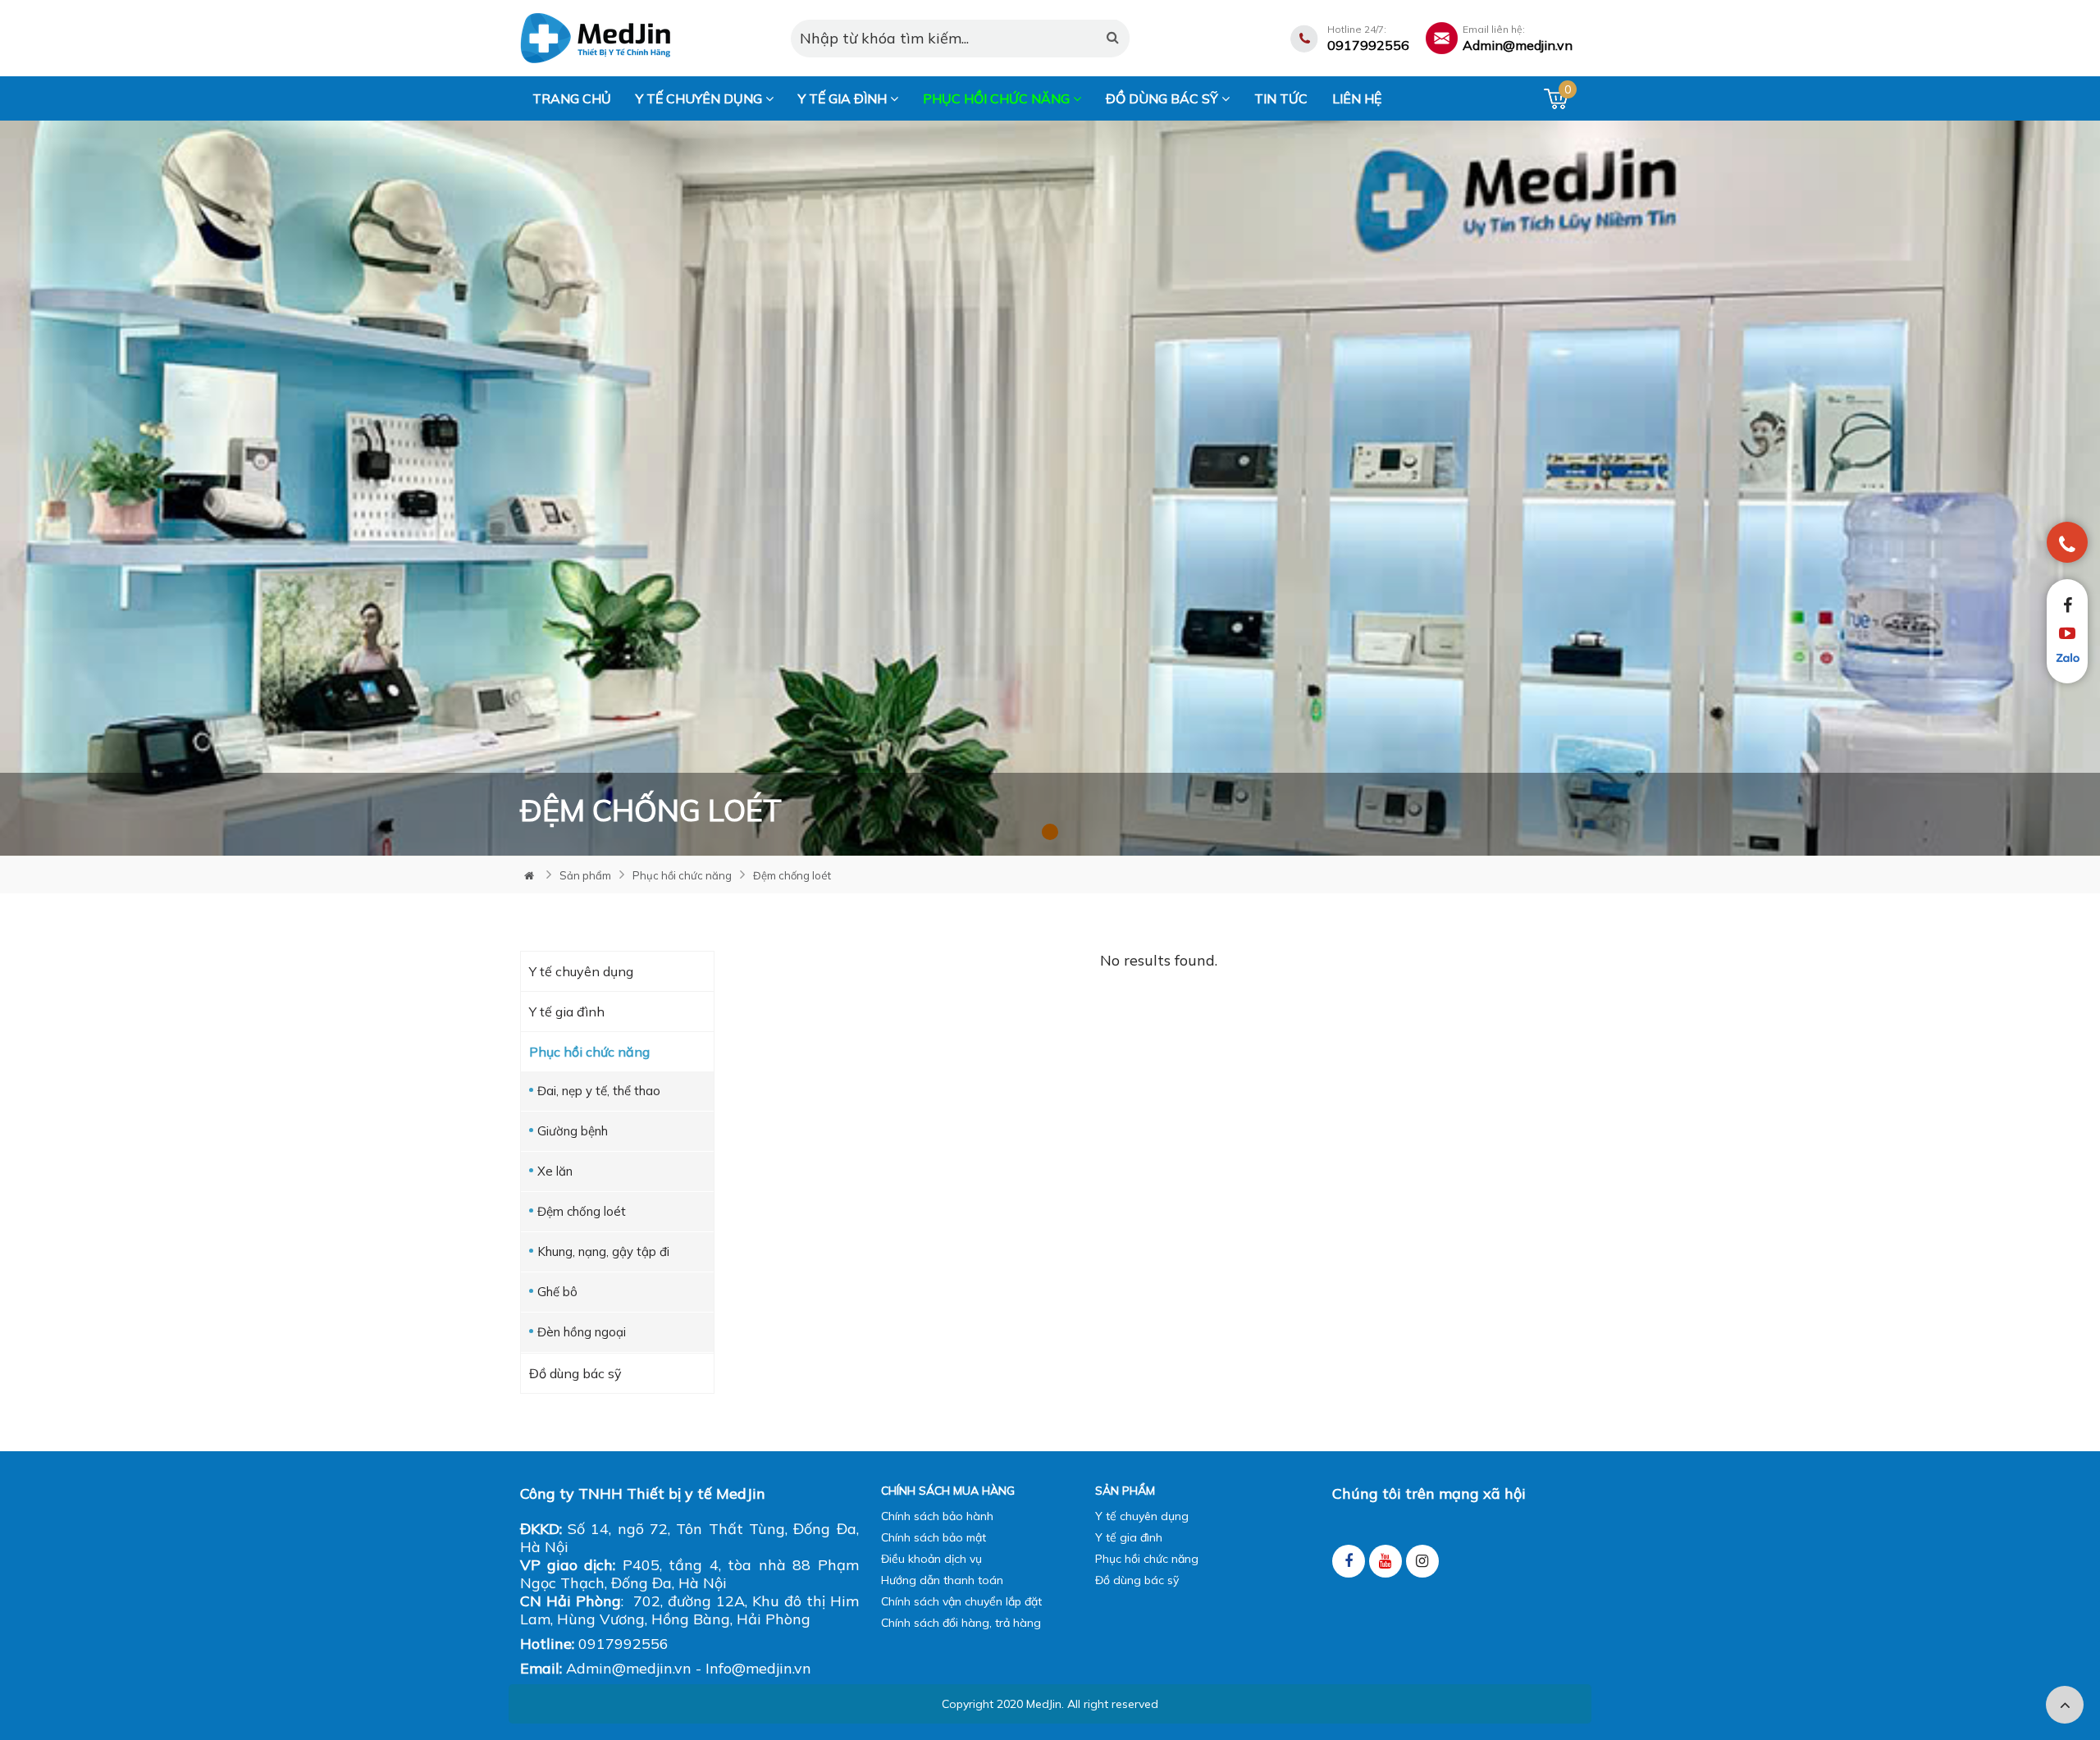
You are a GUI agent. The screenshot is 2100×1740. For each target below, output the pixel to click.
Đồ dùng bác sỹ (1164, 98)
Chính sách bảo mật (934, 1537)
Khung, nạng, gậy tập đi (603, 1251)
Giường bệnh (573, 1131)
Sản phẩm (585, 875)
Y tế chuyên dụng (701, 98)
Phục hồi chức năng (998, 98)
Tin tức (1281, 98)
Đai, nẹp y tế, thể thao (599, 1091)
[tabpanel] (1050, 488)
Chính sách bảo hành (937, 1516)
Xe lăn (555, 1171)
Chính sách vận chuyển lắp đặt (961, 1601)
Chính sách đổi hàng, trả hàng (961, 1623)
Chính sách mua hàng (948, 1491)
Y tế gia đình (844, 98)
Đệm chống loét (792, 875)
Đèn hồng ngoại (582, 1332)
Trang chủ (572, 98)
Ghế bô (557, 1292)
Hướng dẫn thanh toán (942, 1580)
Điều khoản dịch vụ (931, 1559)
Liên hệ (1357, 98)
